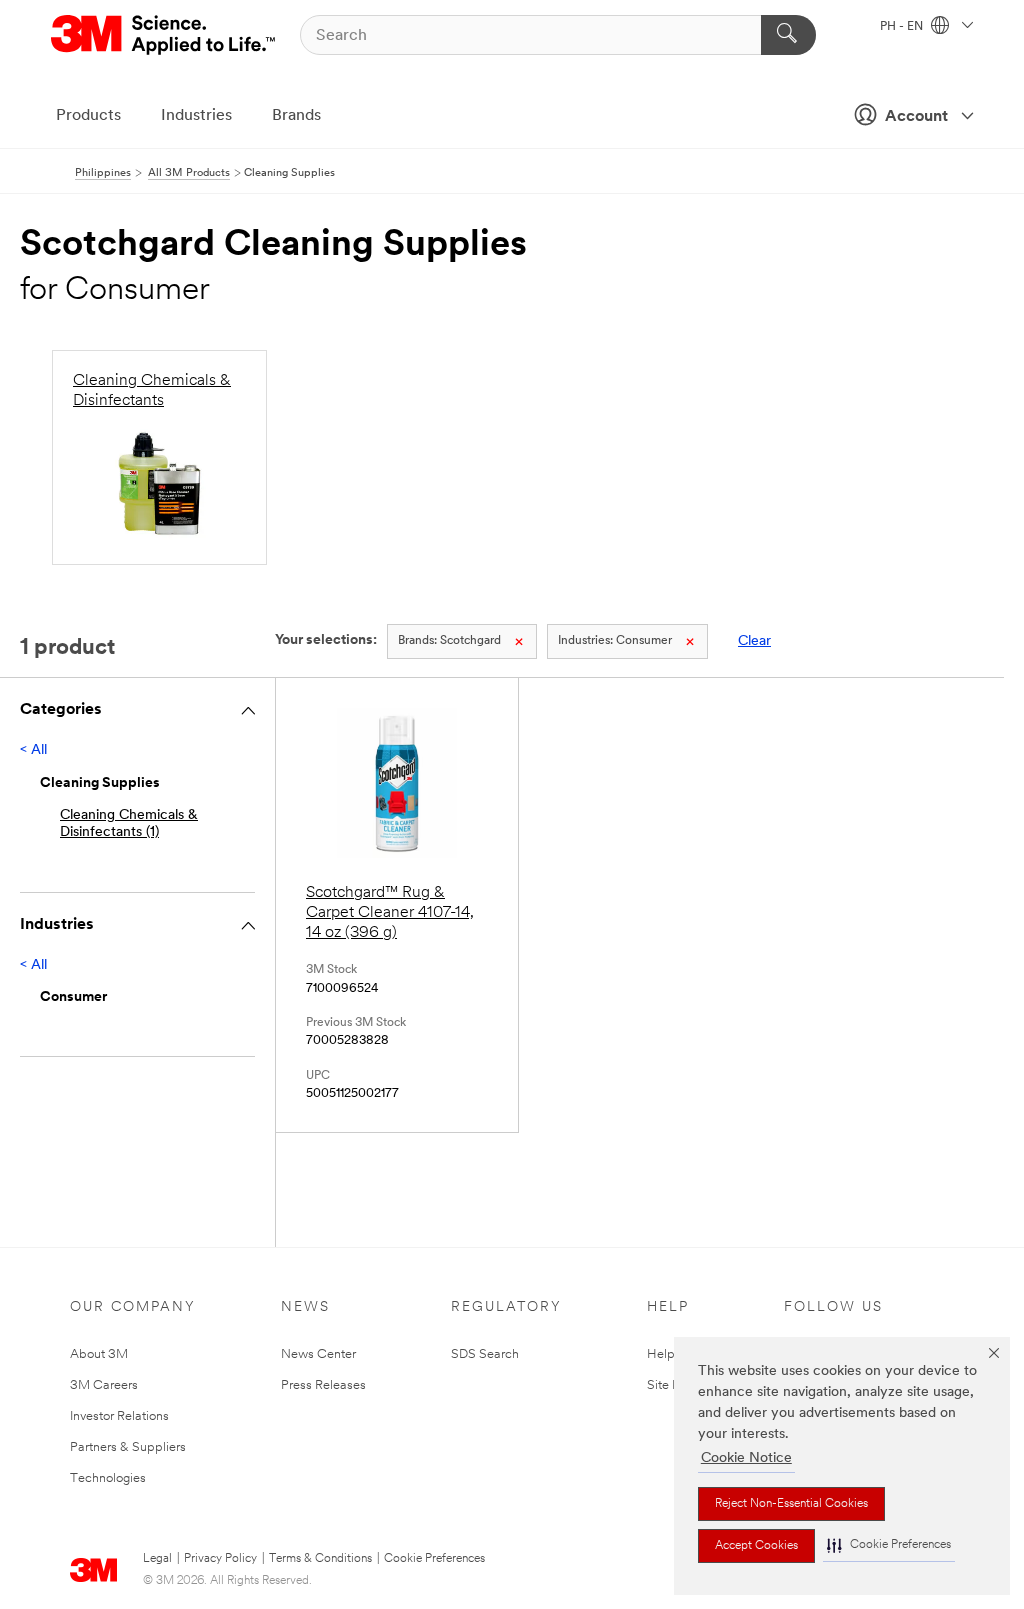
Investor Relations (119, 1416)
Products (88, 116)
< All (33, 750)
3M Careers (104, 1385)
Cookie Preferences (434, 1559)
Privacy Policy (220, 1559)
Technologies (108, 1478)
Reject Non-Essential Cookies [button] (791, 1504)
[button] (889, 1545)
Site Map (673, 1385)
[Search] (788, 35)
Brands (296, 116)
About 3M (99, 1354)
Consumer (615, 641)
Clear (754, 641)
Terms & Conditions (320, 1559)
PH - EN (903, 27)
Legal (157, 1559)
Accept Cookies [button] (756, 1546)
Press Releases (323, 1385)
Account (916, 117)
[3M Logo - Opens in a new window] (164, 35)
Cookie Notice (746, 1458)
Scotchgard (449, 641)
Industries (196, 116)
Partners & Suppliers (128, 1447)
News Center (318, 1354)
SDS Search (485, 1354)
